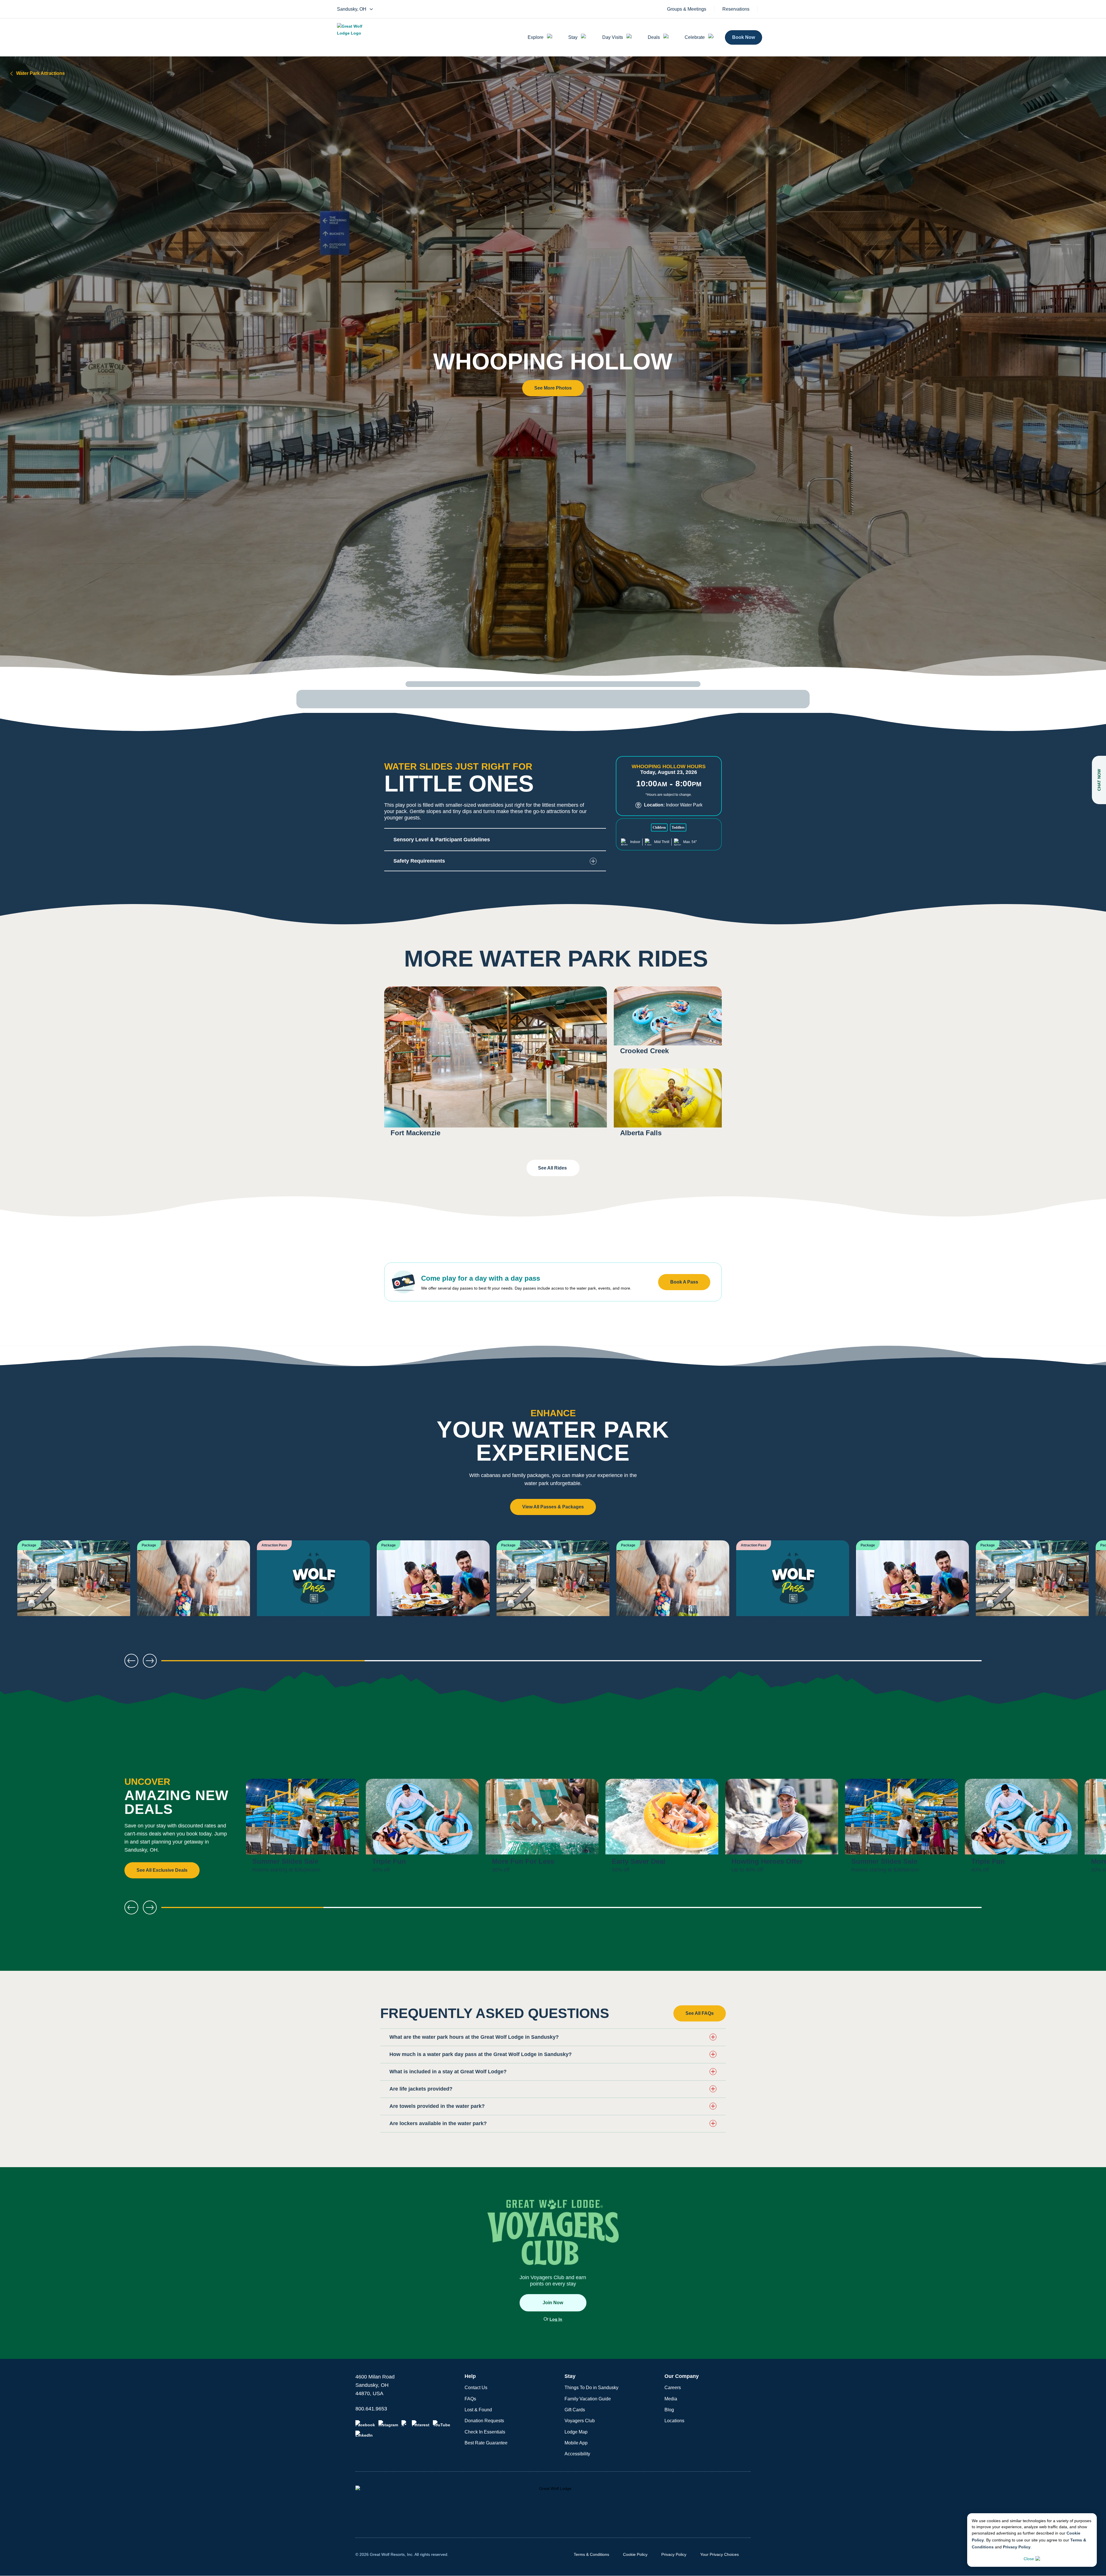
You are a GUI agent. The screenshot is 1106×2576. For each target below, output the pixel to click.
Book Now (744, 37)
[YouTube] (442, 2424)
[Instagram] (388, 2424)
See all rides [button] (553, 1168)
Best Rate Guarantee (486, 2443)
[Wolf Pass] (313, 1586)
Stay (573, 37)
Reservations (736, 9)
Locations (674, 2421)
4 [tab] (880, 1663)
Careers (673, 2388)
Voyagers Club (580, 2421)
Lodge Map (576, 2432)
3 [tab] (674, 1663)
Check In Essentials (485, 2432)
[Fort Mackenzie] (496, 1065)
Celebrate (695, 37)
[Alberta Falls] (668, 1106)
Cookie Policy (635, 2554)
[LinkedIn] (364, 2434)
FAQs (470, 2399)
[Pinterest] (421, 2424)
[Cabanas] (74, 1586)
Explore (536, 37)
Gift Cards (575, 2410)
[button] (553, 388)
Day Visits (613, 37)
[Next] (1083, 1586)
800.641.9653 (371, 2409)
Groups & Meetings (687, 9)
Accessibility (577, 2454)
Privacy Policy (1017, 2547)
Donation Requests (484, 2421)
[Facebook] (365, 2424)
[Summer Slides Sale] (302, 1829)
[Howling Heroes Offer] (782, 1829)
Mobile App (576, 2443)
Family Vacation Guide (588, 2399)
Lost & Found (478, 2410)
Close (1029, 2559)
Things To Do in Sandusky (591, 2388)
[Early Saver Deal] (662, 1829)
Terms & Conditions (591, 2554)
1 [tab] (263, 1663)
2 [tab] (469, 1663)
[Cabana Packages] (433, 1586)
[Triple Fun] (422, 1829)
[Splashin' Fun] (194, 1586)
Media (671, 2399)
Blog (669, 2410)
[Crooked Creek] (668, 1024)
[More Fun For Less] (542, 1829)
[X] (405, 2424)
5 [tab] (900, 1910)
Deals (654, 37)
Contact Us (476, 2388)
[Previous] (23, 1586)
